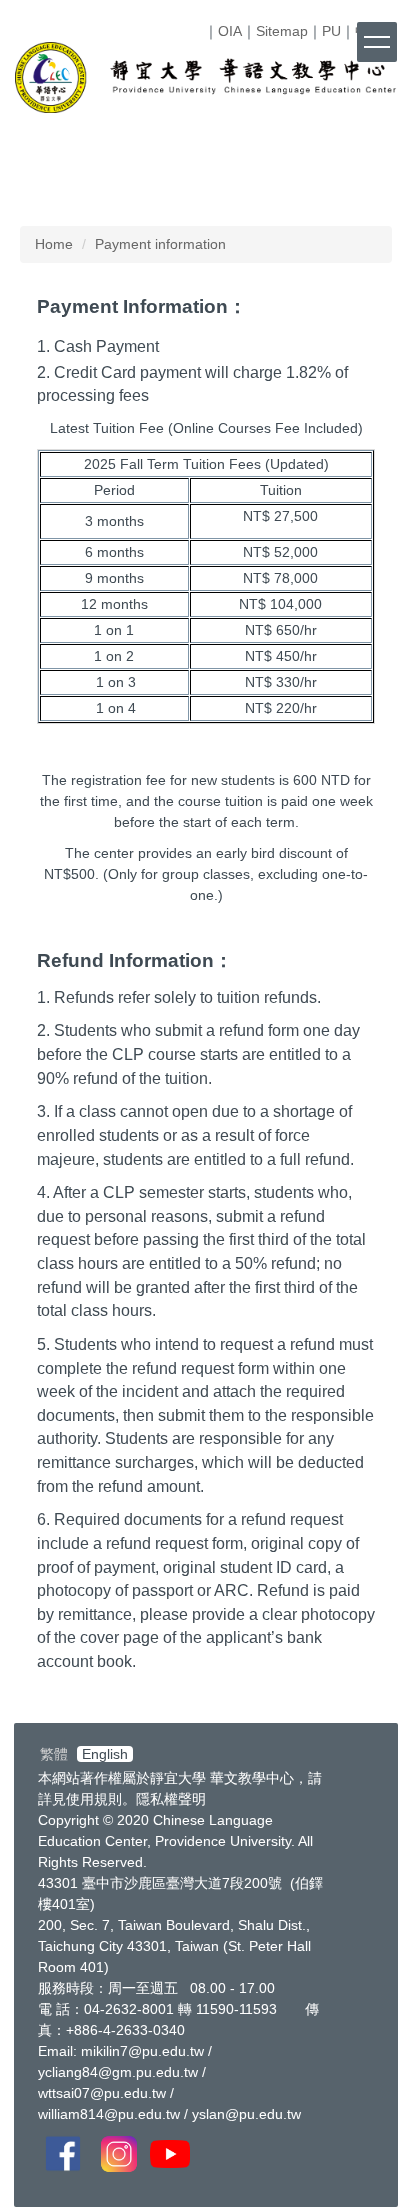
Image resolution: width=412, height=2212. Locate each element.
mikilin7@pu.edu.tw (142, 2051)
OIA (230, 31)
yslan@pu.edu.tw (246, 2114)
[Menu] (377, 42)
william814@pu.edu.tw (109, 2114)
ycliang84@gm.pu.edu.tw (118, 2072)
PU (331, 31)
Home (54, 244)
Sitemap (282, 31)
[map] (360, 1978)
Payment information (160, 244)
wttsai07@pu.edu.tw (102, 2093)
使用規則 (94, 1799)
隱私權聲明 (171, 1799)
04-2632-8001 (129, 2009)
